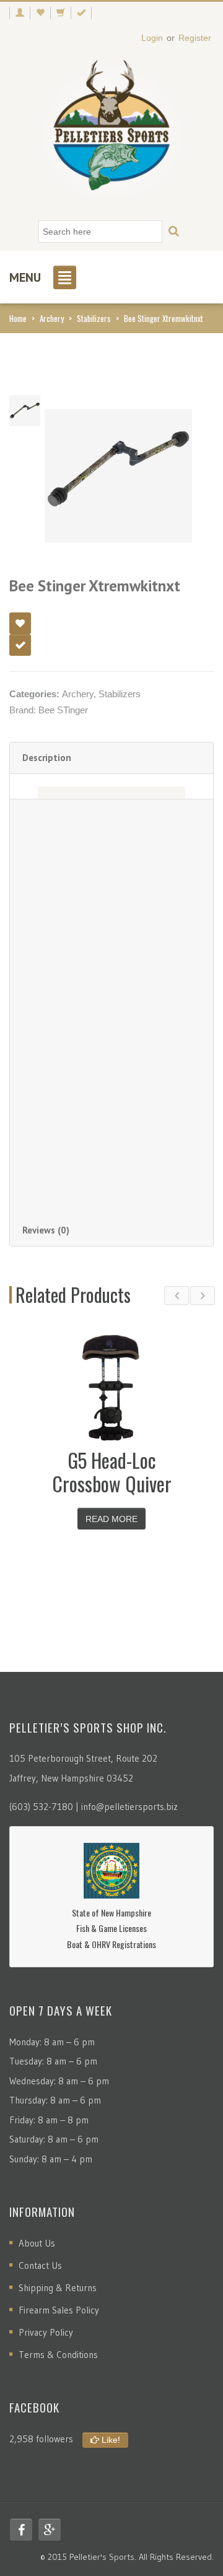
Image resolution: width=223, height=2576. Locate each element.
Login (152, 38)
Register (195, 38)
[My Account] (20, 13)
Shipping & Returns (58, 2288)
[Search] (174, 232)
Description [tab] (47, 758)
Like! (110, 2440)
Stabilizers (94, 318)
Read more (111, 1519)
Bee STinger (63, 710)
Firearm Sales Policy (59, 2310)
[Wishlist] (40, 13)
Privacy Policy (46, 2332)
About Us (37, 2243)
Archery (52, 318)
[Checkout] (81, 13)
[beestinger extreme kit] (25, 410)
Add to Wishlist (20, 623)
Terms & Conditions (58, 2355)
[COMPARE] (20, 645)
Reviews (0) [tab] (46, 1230)
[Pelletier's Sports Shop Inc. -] (111, 130)
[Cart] (60, 13)
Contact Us (40, 2265)
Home (18, 318)
